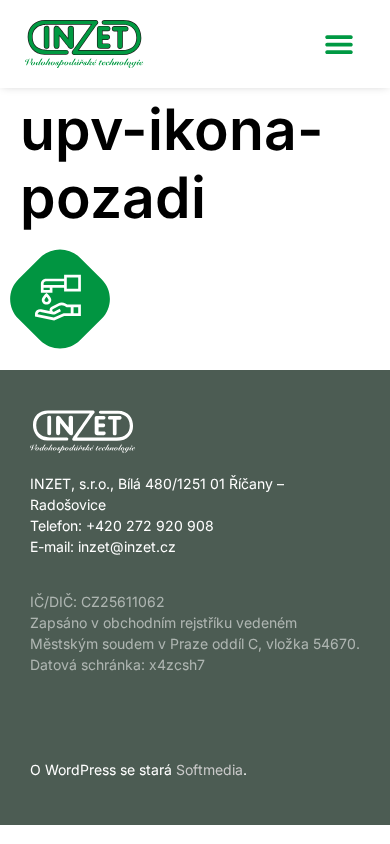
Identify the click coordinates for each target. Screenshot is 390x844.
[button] (338, 43)
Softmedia (209, 769)
